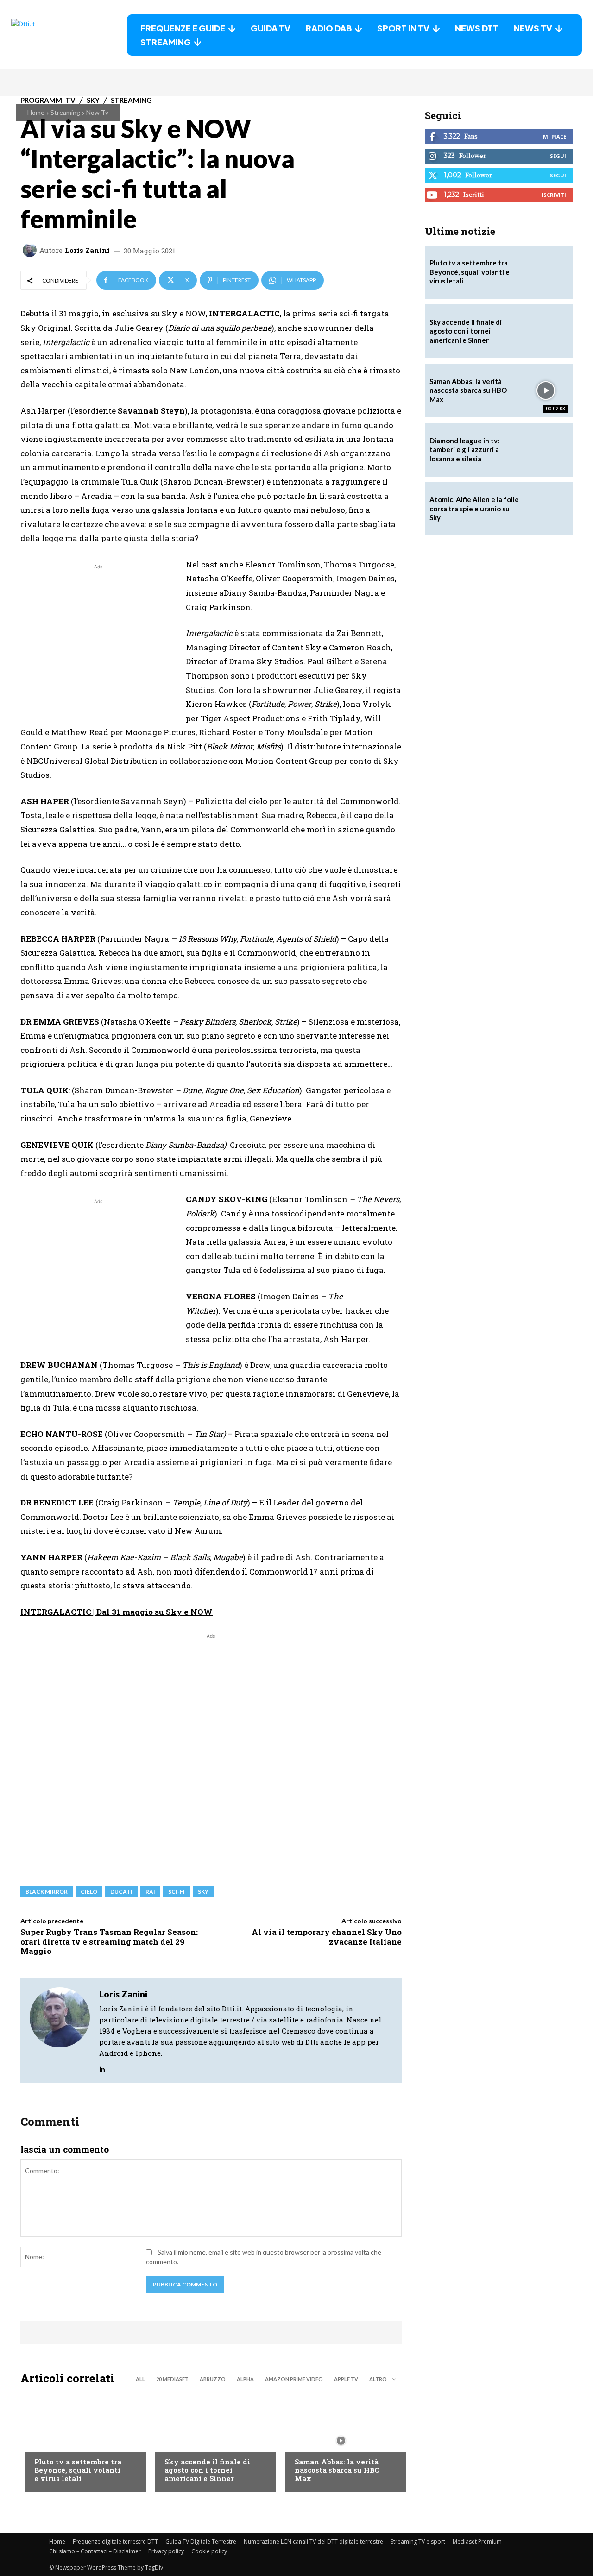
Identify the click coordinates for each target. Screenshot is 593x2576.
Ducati (121, 1892)
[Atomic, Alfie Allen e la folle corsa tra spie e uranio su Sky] (546, 509)
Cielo (89, 1892)
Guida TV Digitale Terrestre (201, 2541)
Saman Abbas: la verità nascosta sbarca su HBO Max (337, 2470)
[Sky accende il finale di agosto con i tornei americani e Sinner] (211, 2441)
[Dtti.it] (69, 35)
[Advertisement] (98, 636)
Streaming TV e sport (418, 2541)
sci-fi (177, 1892)
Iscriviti (554, 195)
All (140, 2379)
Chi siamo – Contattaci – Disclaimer (95, 2551)
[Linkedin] (102, 2067)
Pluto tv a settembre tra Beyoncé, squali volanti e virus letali (78, 2470)
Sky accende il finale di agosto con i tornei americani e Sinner (207, 2470)
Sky (203, 1892)
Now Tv (97, 112)
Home (36, 112)
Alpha (245, 2379)
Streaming (65, 112)
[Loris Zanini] (31, 250)
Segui (558, 156)
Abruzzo (213, 2379)
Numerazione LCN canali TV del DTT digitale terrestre (313, 2541)
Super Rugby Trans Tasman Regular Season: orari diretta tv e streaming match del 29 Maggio (109, 1941)
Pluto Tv (49, 2443)
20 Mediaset (172, 2379)
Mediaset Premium (477, 2541)
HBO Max (308, 2443)
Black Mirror (47, 1892)
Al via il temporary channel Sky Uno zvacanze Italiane (327, 1937)
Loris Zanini (87, 250)
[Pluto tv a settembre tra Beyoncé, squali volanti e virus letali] (81, 2441)
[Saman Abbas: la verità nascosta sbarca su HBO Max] (341, 2441)
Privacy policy (166, 2551)
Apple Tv (346, 2379)
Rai (150, 1892)
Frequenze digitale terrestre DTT (115, 2541)
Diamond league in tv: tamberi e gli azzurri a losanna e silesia (464, 450)
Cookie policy (209, 2551)
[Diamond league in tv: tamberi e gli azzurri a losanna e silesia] (546, 450)
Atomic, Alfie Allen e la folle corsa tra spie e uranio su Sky (474, 508)
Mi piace (555, 136)
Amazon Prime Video (294, 2379)
